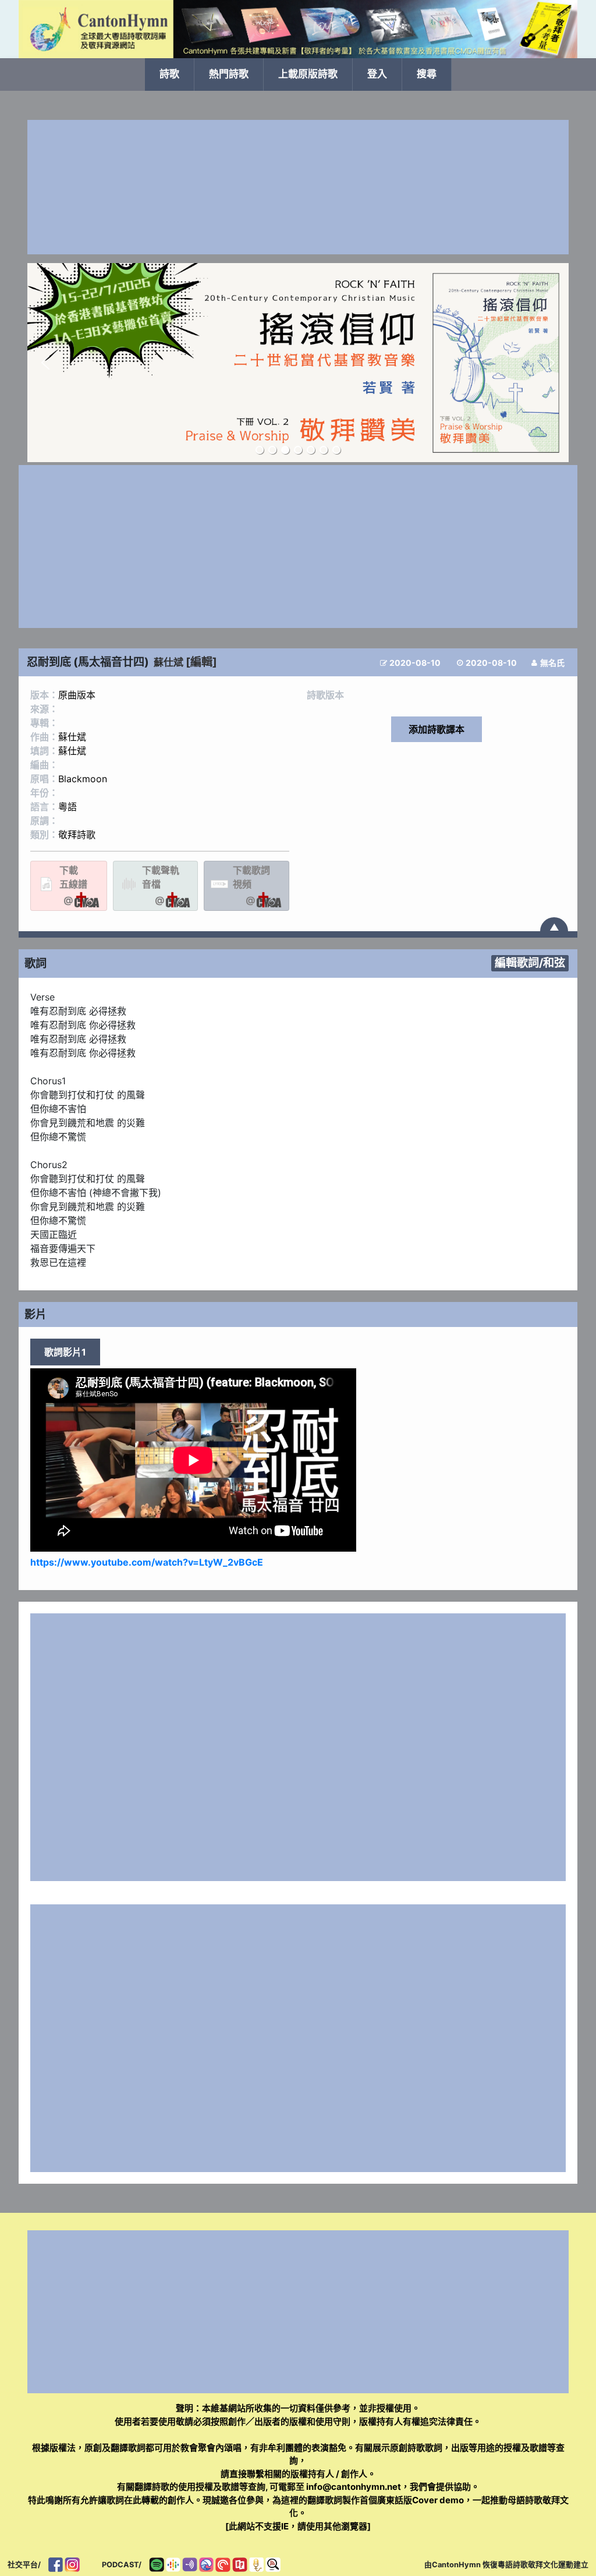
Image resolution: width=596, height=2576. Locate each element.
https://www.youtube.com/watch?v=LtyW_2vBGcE (147, 1562)
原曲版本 (77, 695)
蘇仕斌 (168, 662)
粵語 (68, 807)
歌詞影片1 (65, 1352)
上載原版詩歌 (308, 74)
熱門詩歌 (229, 74)
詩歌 (169, 74)
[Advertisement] (298, 187)
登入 (377, 74)
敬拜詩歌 (77, 835)
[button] (45, 363)
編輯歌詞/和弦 (530, 963)
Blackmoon (83, 779)
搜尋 (427, 74)
